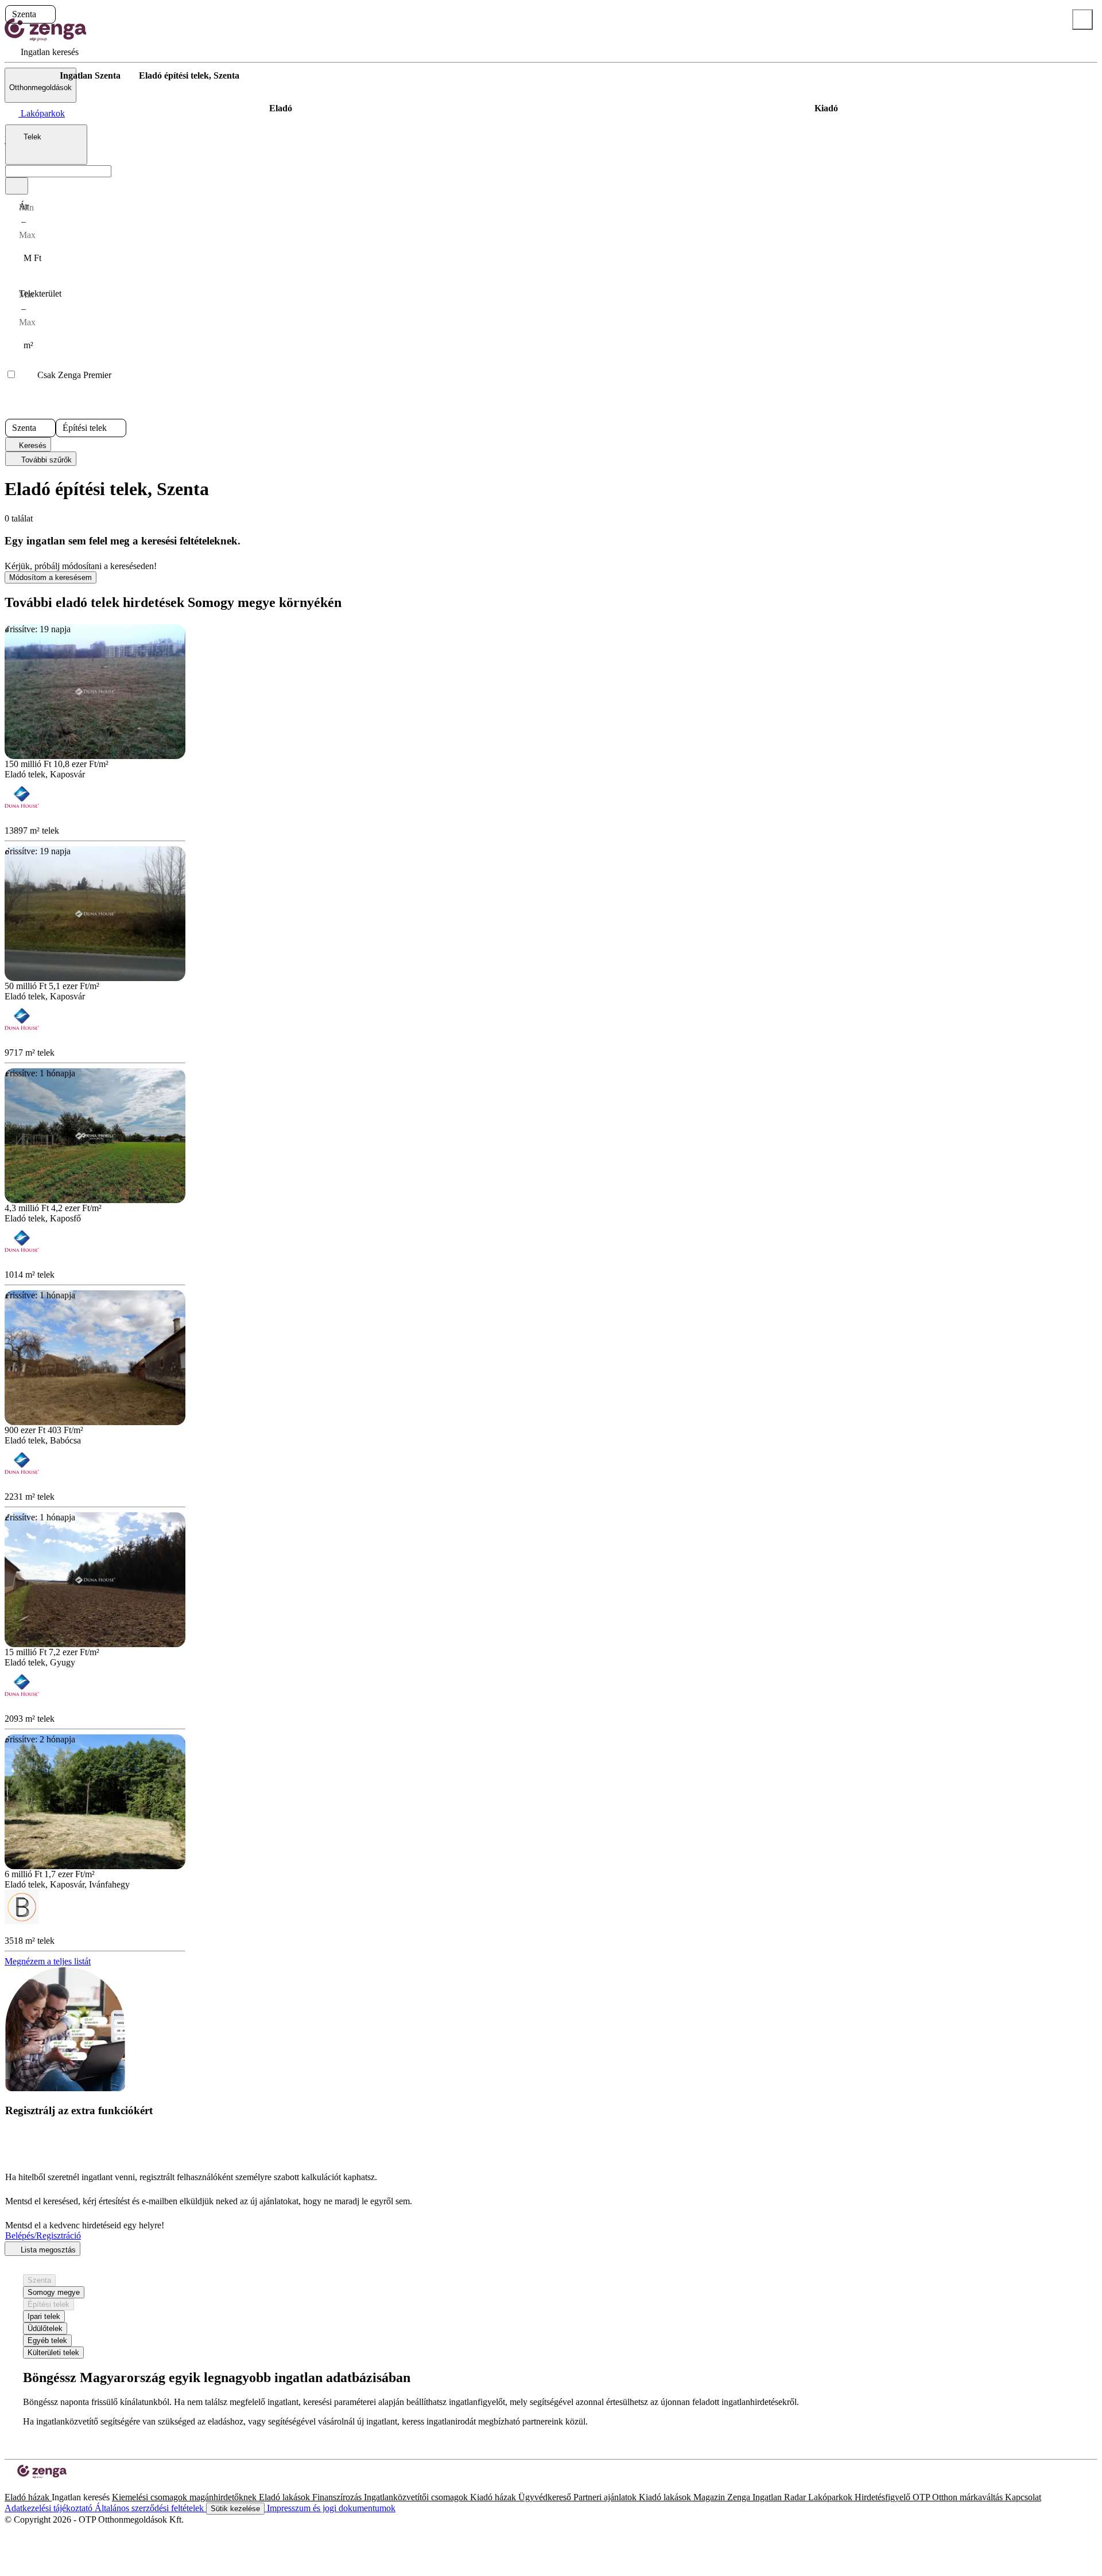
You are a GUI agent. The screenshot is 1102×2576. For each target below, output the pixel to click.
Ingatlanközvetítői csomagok (417, 2497)
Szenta (39, 2280)
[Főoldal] (34, 76)
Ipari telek (44, 2316)
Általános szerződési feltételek (150, 2508)
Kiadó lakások (666, 2497)
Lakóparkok (831, 2497)
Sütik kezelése (235, 2509)
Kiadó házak (494, 2497)
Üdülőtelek (45, 2328)
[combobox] (46, 145)
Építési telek (48, 2304)
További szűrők (45, 460)
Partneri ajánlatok (606, 2497)
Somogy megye (54, 2292)
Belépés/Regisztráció (43, 2235)
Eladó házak (28, 2497)
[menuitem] (42, 52)
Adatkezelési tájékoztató (50, 2508)
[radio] (280, 108)
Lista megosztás (47, 2250)
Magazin (710, 2497)
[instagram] (18, 2487)
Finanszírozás (338, 2497)
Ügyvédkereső (546, 2497)
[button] (46, 14)
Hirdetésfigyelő (884, 2497)
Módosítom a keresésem (51, 577)
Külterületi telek (53, 2353)
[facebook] (9, 2487)
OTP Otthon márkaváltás (959, 2497)
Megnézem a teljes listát (48, 1961)
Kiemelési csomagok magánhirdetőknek (185, 2497)
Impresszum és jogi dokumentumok (330, 2508)
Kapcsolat (1023, 2497)
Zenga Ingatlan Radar (768, 2497)
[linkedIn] (28, 2487)
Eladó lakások (286, 2497)
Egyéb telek (47, 2340)
